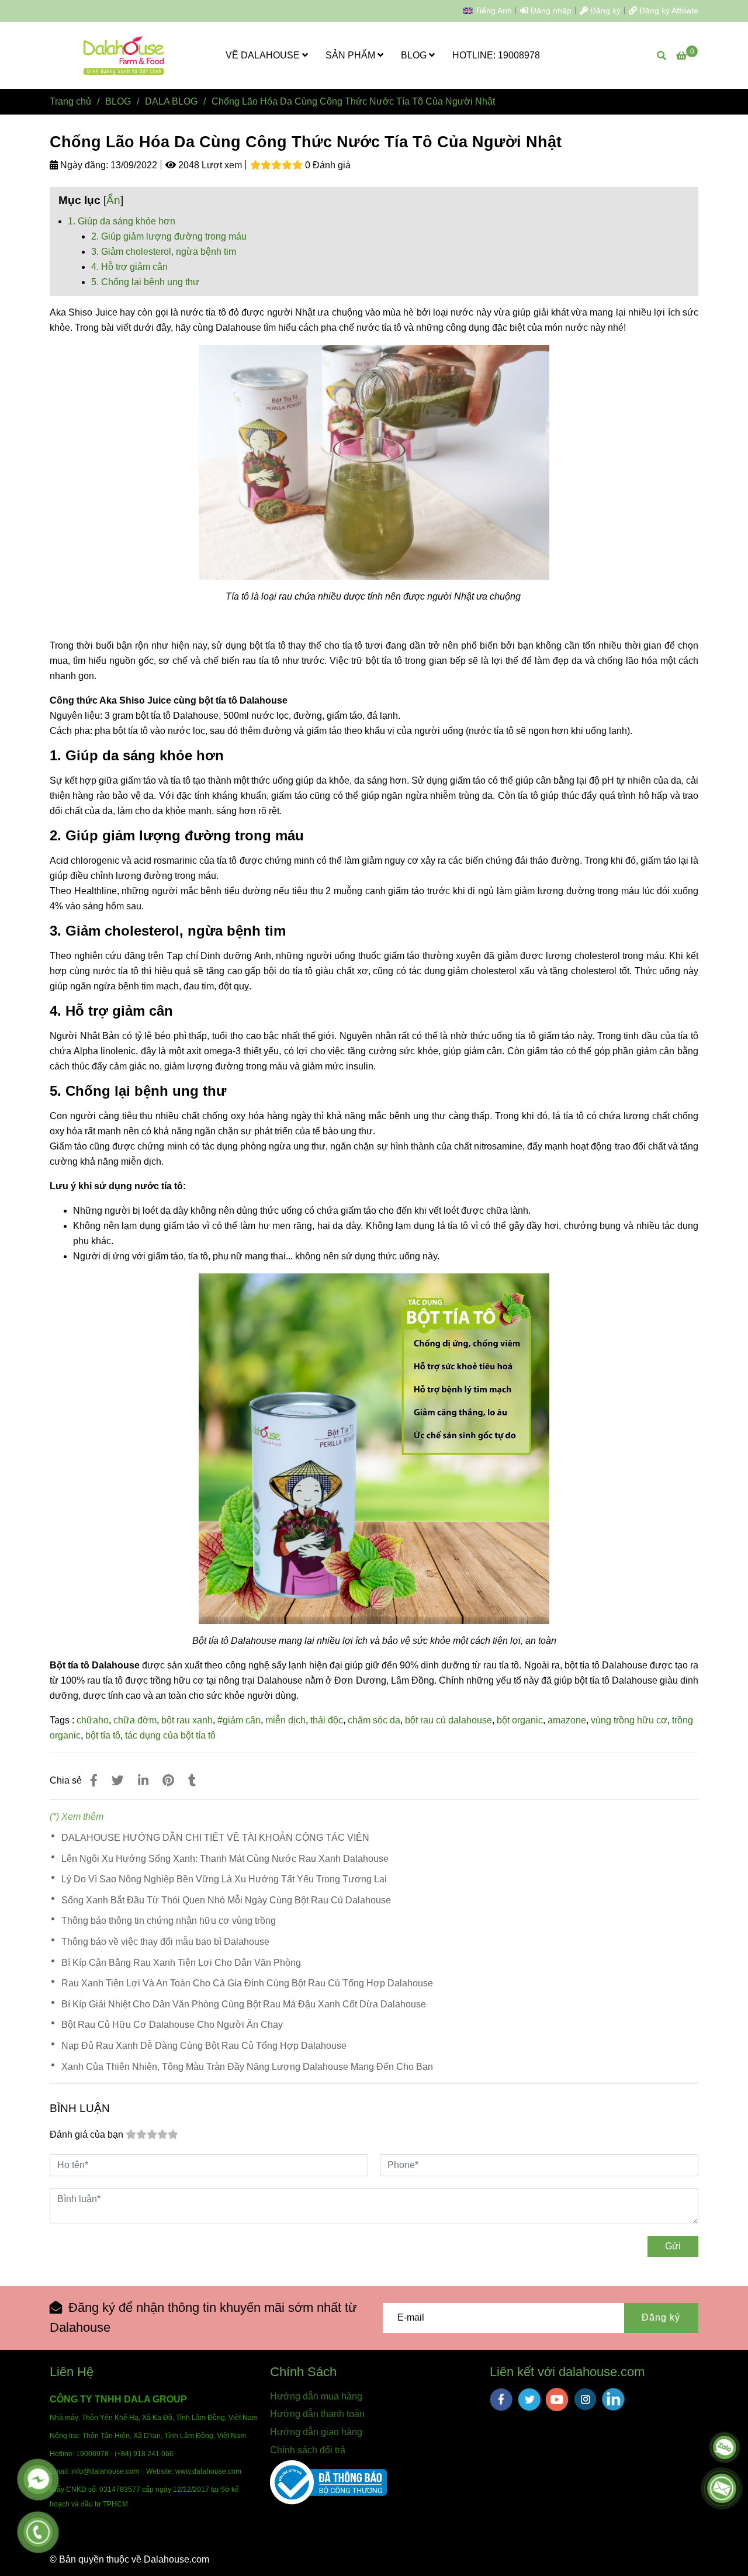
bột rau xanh (187, 1720)
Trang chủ (70, 101)
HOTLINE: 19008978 (496, 55)
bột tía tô (103, 1735)
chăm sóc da (374, 1720)
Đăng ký (604, 11)
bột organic (520, 1720)
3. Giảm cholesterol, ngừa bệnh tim (164, 252)
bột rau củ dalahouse (449, 1720)
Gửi (673, 2246)
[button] (490, 11)
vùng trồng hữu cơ (629, 1720)
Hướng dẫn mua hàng (316, 2396)
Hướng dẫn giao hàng (316, 2432)
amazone (567, 1720)
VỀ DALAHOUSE (264, 55)
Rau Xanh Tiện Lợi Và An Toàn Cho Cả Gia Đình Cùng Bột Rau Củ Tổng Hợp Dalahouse (247, 1983)
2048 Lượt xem (209, 165)
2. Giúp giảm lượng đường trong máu (169, 236)
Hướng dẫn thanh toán (317, 2414)
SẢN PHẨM (352, 55)
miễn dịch (285, 1720)
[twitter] (529, 2400)
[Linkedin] (143, 1780)
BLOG (415, 55)
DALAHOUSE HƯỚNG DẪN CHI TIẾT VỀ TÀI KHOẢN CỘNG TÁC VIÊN (215, 1838)
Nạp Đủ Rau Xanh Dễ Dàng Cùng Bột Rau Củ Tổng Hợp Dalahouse (204, 2046)
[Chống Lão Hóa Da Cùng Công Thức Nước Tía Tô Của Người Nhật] (124, 55)
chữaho (93, 1720)
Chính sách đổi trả (308, 2450)
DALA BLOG (171, 101)
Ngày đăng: (83, 165)
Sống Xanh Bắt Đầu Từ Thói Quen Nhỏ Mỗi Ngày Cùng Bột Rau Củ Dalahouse (226, 1900)
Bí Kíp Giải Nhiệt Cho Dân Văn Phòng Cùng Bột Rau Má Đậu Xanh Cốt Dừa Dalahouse (244, 2004)
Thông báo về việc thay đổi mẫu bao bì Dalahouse (165, 1942)
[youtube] (557, 2400)
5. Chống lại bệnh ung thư (145, 282)
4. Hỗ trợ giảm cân (129, 267)
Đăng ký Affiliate (668, 11)
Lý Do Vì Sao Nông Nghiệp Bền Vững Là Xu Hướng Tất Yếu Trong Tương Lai (224, 1879)
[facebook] (501, 2400)
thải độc (327, 1720)
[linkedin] (613, 2399)
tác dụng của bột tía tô (170, 1735)
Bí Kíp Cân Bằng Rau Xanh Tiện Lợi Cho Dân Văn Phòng (181, 1963)
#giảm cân (239, 1720)
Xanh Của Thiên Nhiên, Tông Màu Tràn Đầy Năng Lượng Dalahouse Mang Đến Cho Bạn (247, 2067)
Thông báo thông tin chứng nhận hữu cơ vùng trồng (169, 1921)
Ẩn (113, 200)
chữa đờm (135, 1720)
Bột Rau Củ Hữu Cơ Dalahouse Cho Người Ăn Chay (172, 2025)
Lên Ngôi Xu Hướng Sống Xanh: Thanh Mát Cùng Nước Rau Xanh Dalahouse (225, 1859)
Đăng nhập (550, 11)
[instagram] (585, 2399)
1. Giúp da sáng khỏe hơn (122, 221)
